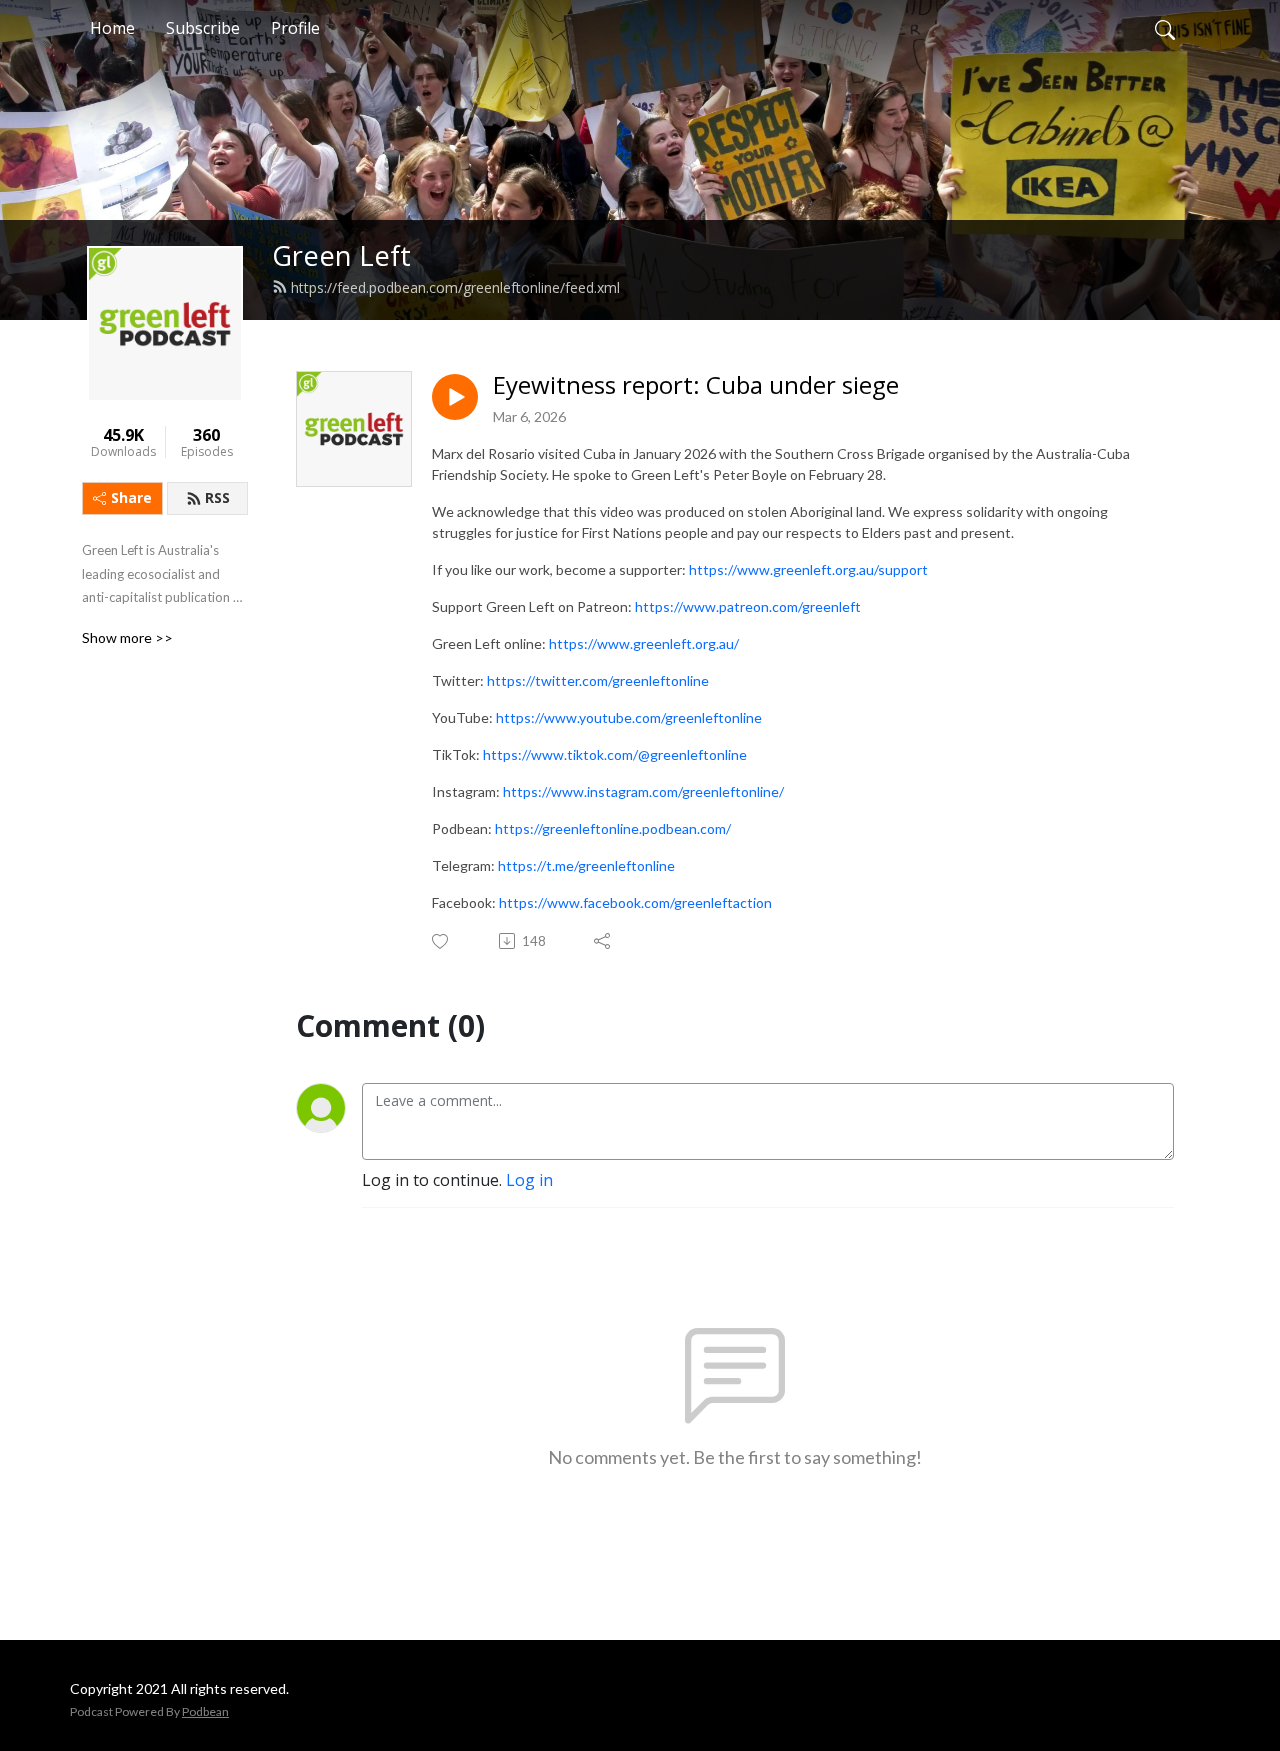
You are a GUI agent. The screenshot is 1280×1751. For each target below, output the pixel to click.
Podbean (205, 1711)
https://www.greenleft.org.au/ (644, 643)
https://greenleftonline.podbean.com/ (613, 828)
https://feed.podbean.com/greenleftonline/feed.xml (455, 287)
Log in (529, 1180)
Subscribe (203, 28)
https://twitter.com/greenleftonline (598, 680)
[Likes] (441, 941)
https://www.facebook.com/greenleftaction (635, 902)
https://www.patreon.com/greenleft (748, 606)
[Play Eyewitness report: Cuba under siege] (455, 397)
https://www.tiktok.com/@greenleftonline (615, 754)
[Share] (603, 941)
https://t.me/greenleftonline (586, 865)
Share (131, 497)
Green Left (341, 255)
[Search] (1165, 28)
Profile (295, 28)
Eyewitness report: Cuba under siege (696, 385)
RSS (217, 497)
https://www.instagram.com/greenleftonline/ (643, 791)
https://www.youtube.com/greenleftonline (629, 717)
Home (112, 28)
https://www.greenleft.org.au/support (808, 569)
